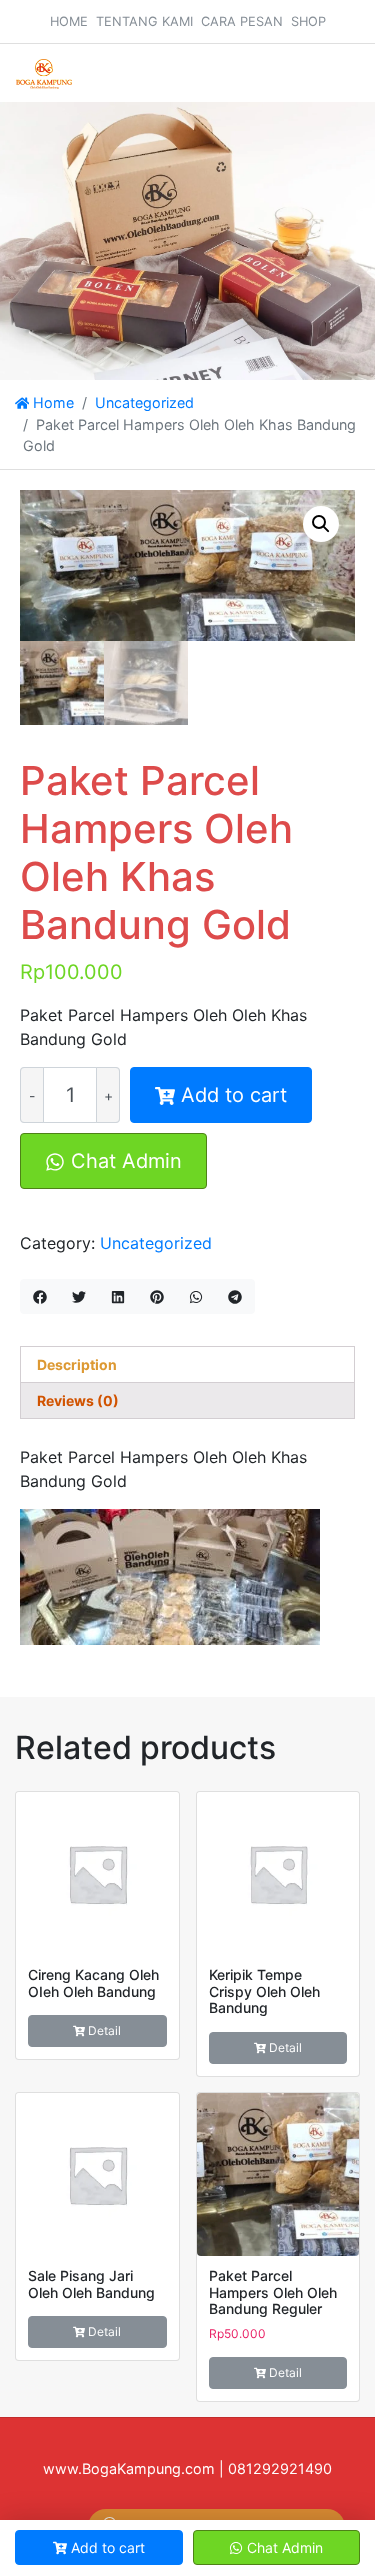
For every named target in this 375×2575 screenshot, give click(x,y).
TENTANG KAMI (144, 21)
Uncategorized (144, 402)
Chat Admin (123, 1161)
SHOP (308, 21)
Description (77, 1364)
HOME (69, 21)
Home (51, 402)
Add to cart (234, 1095)
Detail (104, 2030)
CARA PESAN (242, 21)
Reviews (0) (78, 1400)
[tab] (187, 1364)
